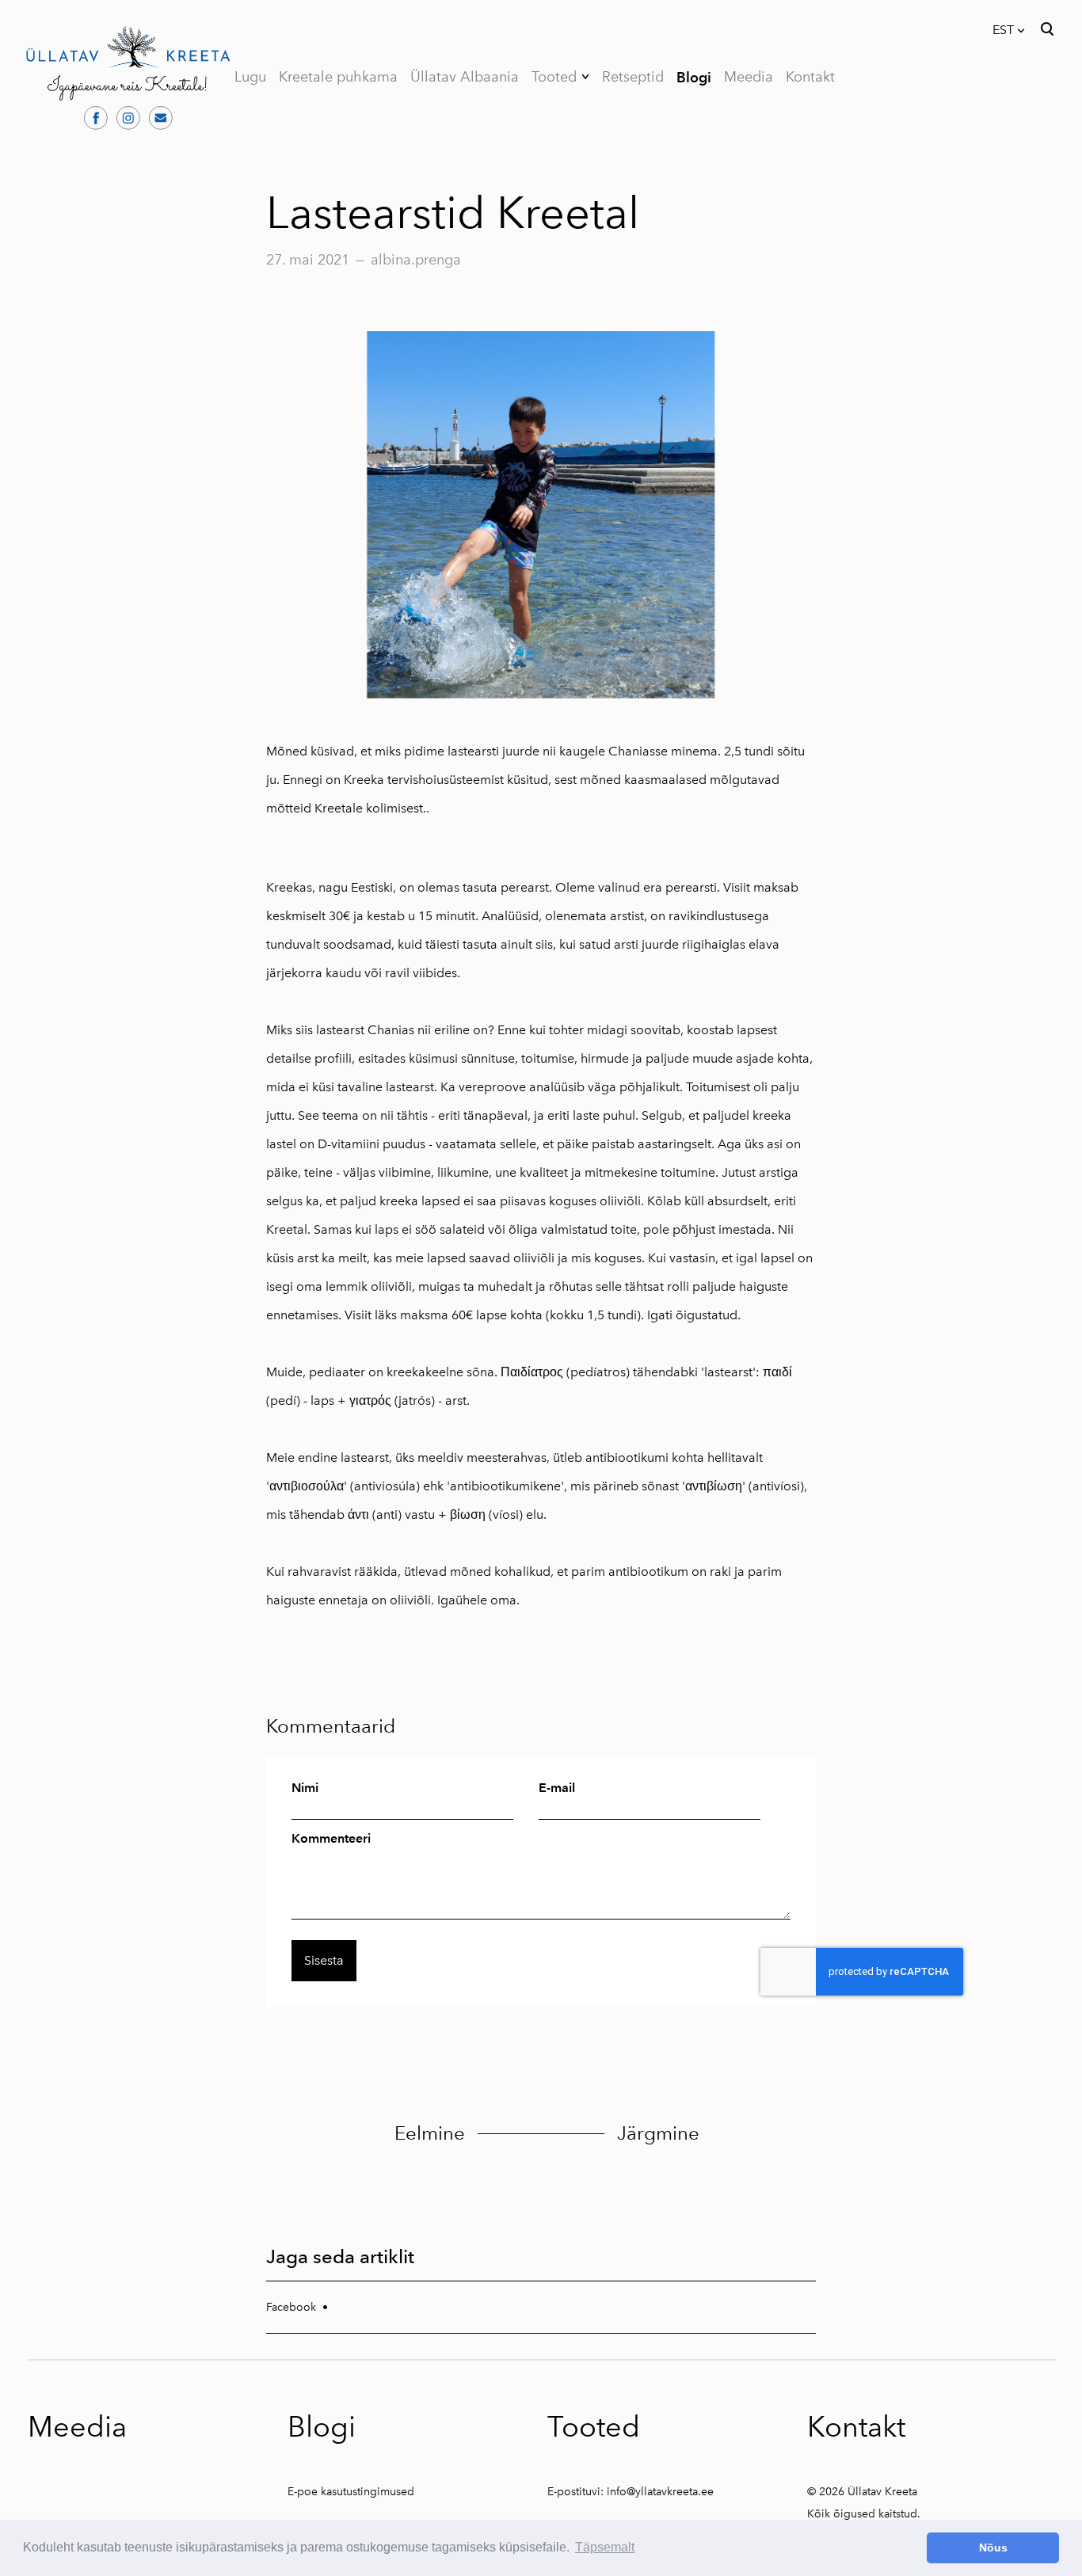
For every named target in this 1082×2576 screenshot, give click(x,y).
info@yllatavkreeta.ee (660, 2492)
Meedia (749, 77)
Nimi (305, 1788)
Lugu (250, 77)
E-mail (557, 1788)
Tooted (554, 77)
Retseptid (633, 77)
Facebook (291, 2307)
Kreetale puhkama (338, 77)
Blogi (694, 77)
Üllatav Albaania (465, 77)
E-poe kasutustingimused (351, 2492)
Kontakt (810, 77)
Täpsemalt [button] (605, 2547)
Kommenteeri (331, 1839)
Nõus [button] (993, 2547)
